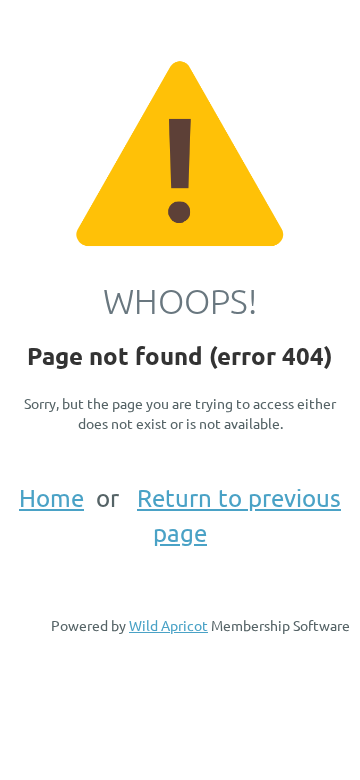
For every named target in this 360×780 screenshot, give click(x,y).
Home (51, 497)
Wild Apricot (168, 625)
